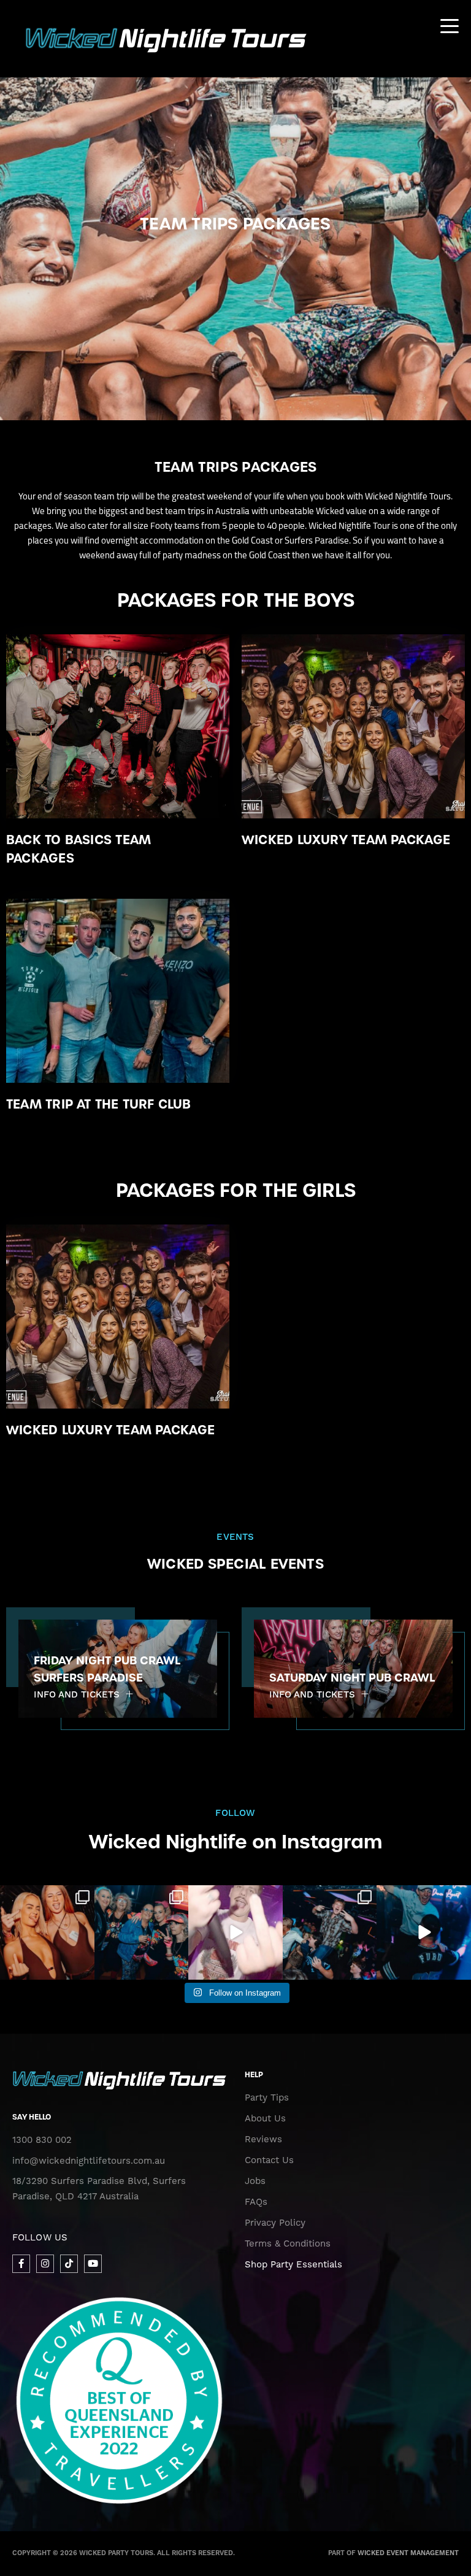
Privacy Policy (275, 2223)
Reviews (263, 2140)
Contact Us (269, 2160)
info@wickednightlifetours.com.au (89, 2161)
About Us (265, 2119)
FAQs (256, 2202)
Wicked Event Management (408, 2553)
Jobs (255, 2181)
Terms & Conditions (288, 2244)
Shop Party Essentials (293, 2265)
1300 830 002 (42, 2140)
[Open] (47, 1932)
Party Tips (267, 2098)
